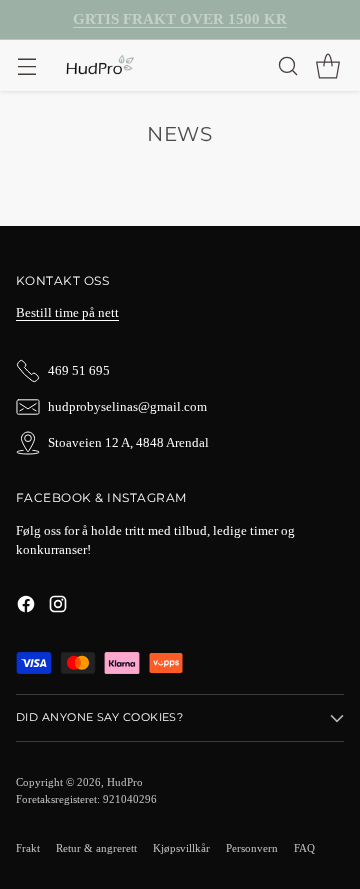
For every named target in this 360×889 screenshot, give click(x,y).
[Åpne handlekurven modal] (327, 65)
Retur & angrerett (96, 848)
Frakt (28, 848)
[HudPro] (99, 66)
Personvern (252, 848)
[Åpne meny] (26, 65)
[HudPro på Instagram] (58, 607)
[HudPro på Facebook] (26, 607)
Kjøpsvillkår (181, 848)
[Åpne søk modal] (287, 65)
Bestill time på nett (67, 313)
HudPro (125, 782)
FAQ (304, 848)
